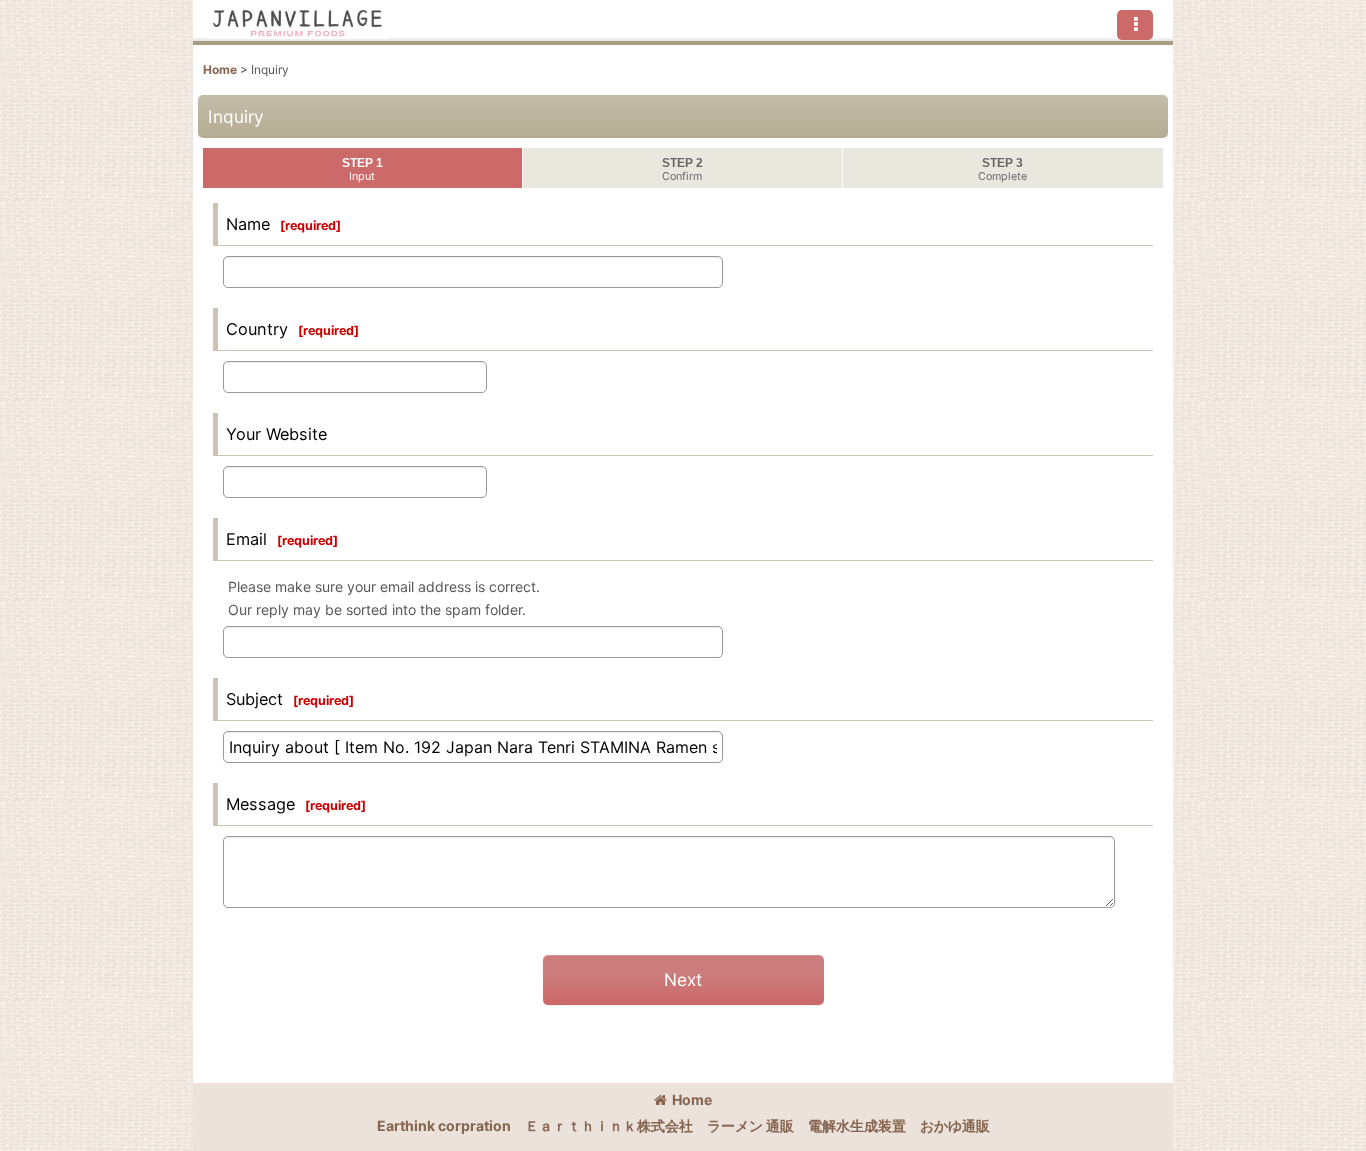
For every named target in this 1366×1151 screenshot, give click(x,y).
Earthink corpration (444, 1125)
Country (257, 329)
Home (692, 1099)
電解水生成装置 (857, 1125)
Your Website (276, 434)
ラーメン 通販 (750, 1125)
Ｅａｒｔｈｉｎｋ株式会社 (609, 1125)
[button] (1135, 25)
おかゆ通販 (955, 1125)
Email (246, 539)
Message (260, 804)
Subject (254, 699)
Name (248, 224)
